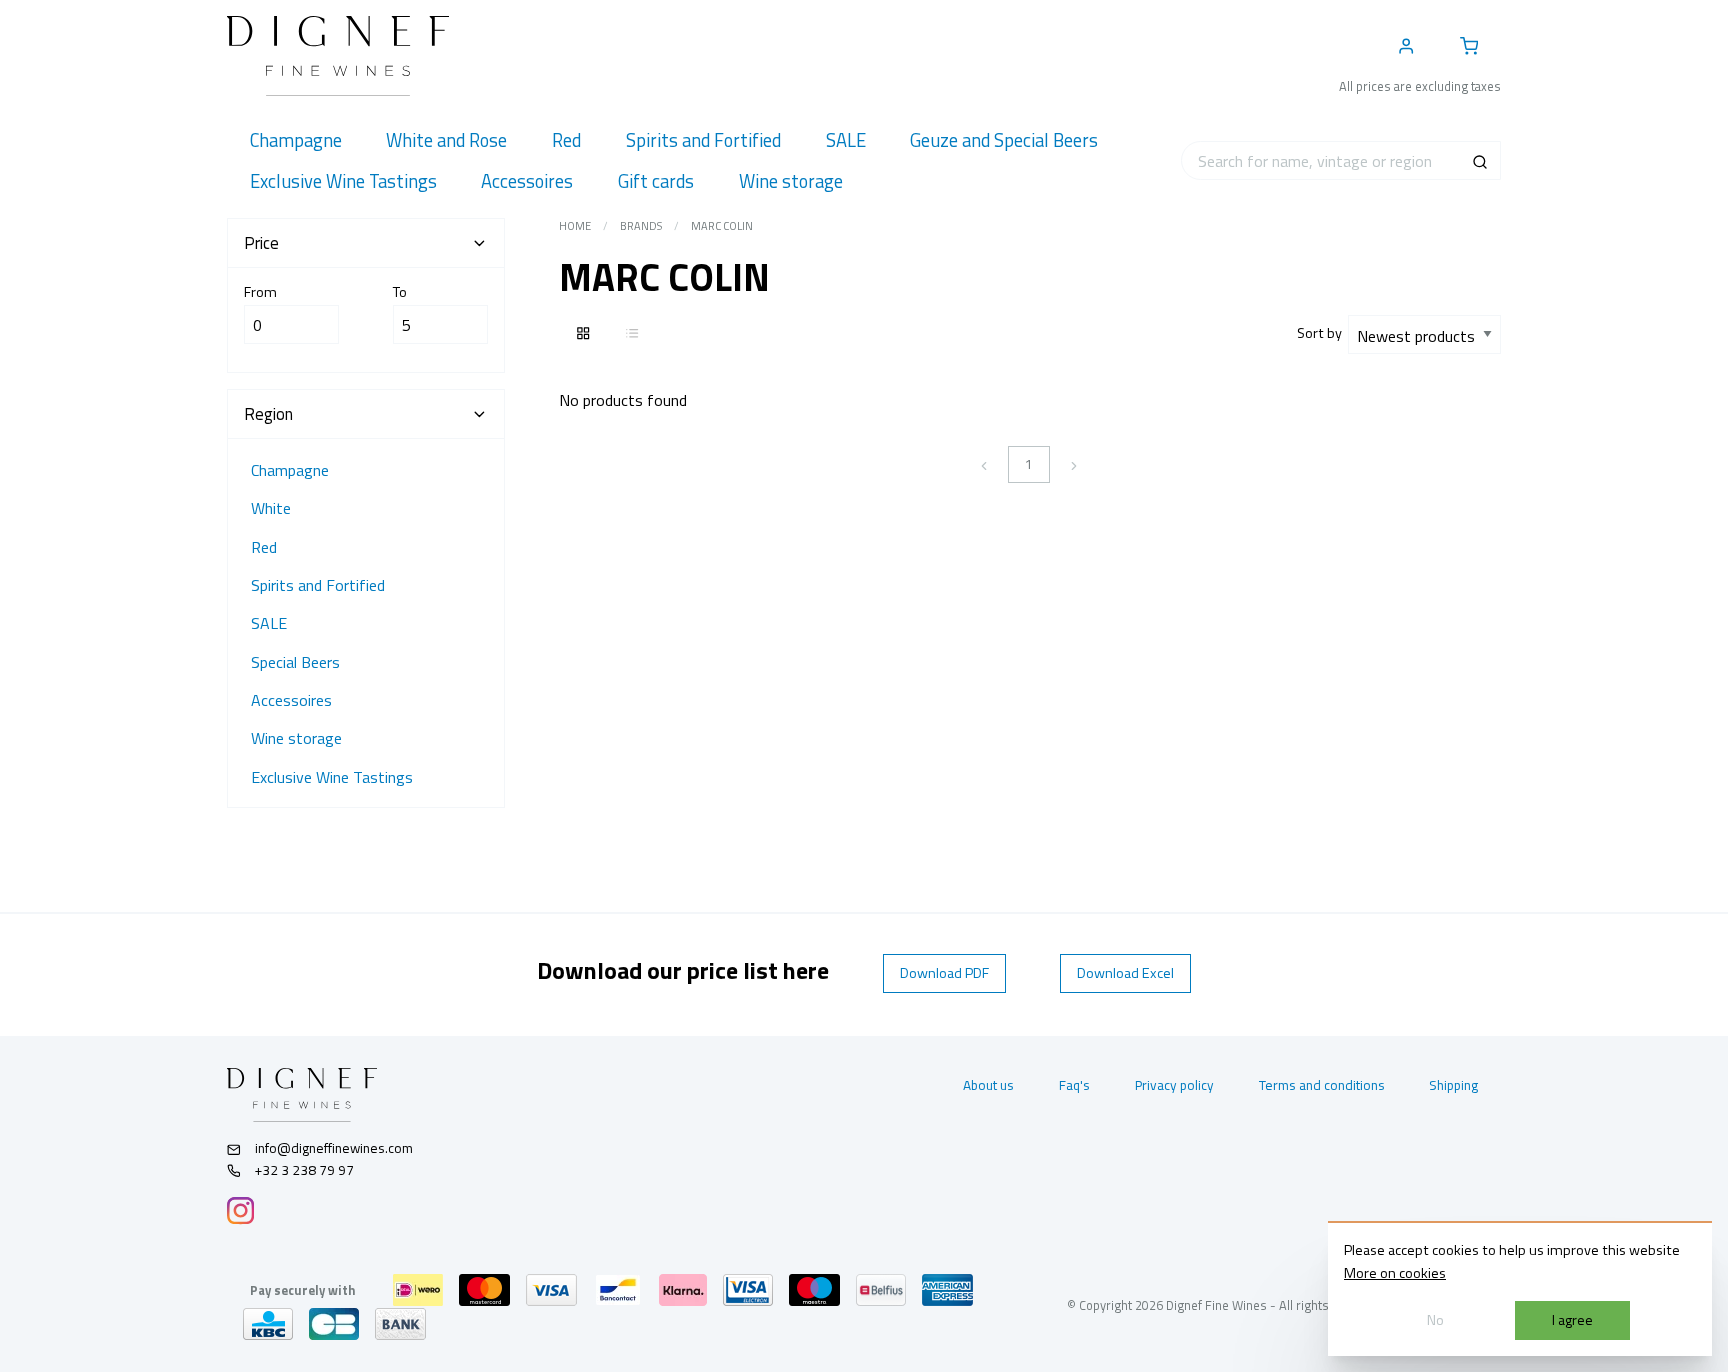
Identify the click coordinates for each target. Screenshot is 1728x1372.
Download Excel (1125, 973)
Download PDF (944, 973)
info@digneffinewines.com (334, 1148)
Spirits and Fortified (318, 585)
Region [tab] (268, 414)
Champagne (290, 470)
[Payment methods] (418, 1290)
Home (575, 226)
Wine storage (296, 738)
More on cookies (1395, 1273)
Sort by (1322, 333)
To (400, 292)
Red (264, 547)
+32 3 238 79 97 (303, 1170)
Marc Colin (722, 226)
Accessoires (291, 700)
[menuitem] (295, 140)
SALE (269, 623)
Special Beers (295, 662)
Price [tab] (261, 243)
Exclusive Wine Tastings (332, 777)
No (1435, 1320)
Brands (641, 226)
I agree (1572, 1320)
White (271, 508)
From (260, 292)
